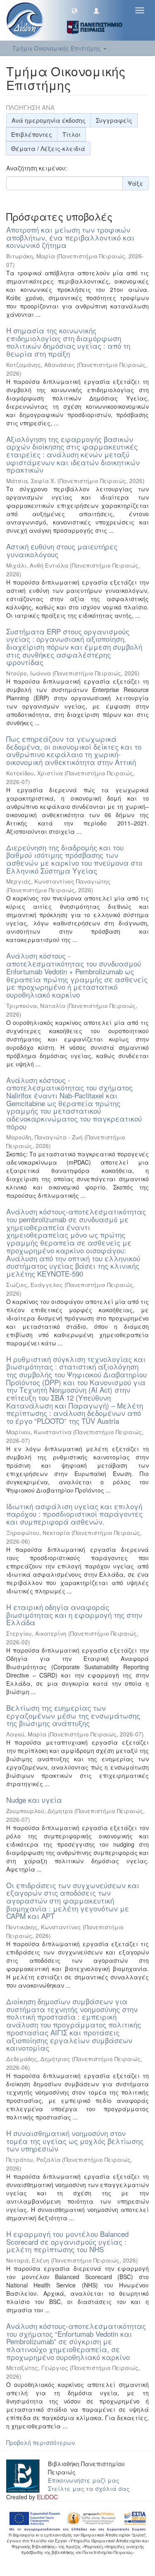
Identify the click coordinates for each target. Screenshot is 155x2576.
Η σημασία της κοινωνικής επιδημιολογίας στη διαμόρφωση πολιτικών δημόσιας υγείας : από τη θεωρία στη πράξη (68, 342)
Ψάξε (136, 183)
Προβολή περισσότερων (41, 2442)
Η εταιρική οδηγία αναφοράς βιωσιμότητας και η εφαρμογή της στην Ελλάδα (74, 1615)
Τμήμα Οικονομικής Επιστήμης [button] (57, 48)
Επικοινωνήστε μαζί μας (84, 2480)
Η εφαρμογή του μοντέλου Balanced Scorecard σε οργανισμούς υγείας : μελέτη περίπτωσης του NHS (67, 2241)
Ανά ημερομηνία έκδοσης (49, 120)
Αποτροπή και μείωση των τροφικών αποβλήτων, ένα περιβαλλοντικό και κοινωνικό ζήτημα (70, 237)
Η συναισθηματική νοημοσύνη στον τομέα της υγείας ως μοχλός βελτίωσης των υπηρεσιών (75, 2141)
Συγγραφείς (114, 120)
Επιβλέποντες (32, 134)
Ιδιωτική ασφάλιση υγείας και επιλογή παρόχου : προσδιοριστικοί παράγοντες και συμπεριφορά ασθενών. (74, 1514)
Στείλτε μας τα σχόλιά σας (89, 2489)
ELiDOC (47, 2497)
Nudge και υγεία (34, 1800)
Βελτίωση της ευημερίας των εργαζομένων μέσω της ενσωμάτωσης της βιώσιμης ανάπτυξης (73, 1715)
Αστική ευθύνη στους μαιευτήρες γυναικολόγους (62, 550)
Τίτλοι (72, 134)
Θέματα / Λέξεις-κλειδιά (48, 148)
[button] (74, 10)
